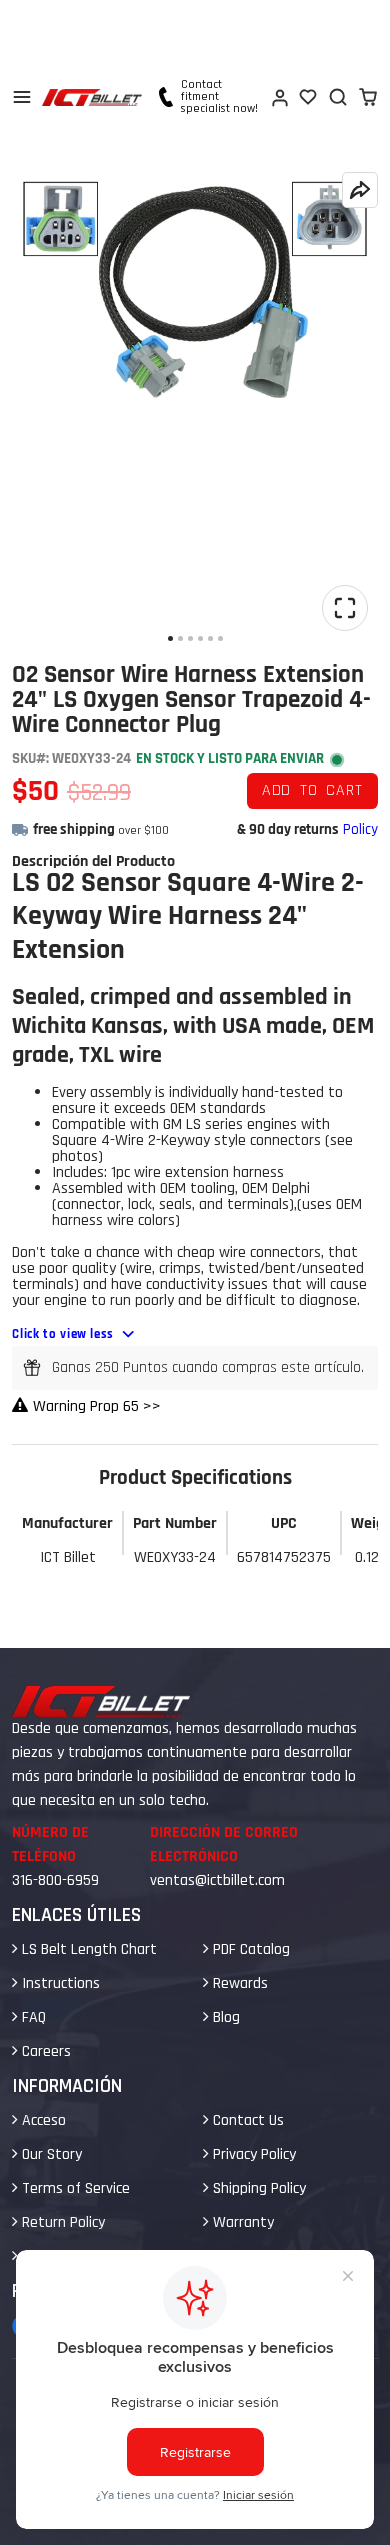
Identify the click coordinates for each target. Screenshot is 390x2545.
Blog (224, 2017)
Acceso (42, 2120)
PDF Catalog (249, 1949)
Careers (44, 2051)
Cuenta (279, 97)
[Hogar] (92, 98)
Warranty (241, 2222)
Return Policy (61, 2222)
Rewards (238, 1983)
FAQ (32, 2017)
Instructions (59, 1983)
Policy (360, 829)
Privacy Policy (252, 2154)
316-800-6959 (55, 1880)
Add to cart (312, 790)
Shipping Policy (257, 2188)
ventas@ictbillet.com (217, 1880)
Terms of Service (74, 2188)
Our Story (50, 2154)
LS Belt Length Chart (87, 1949)
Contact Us (246, 2120)
